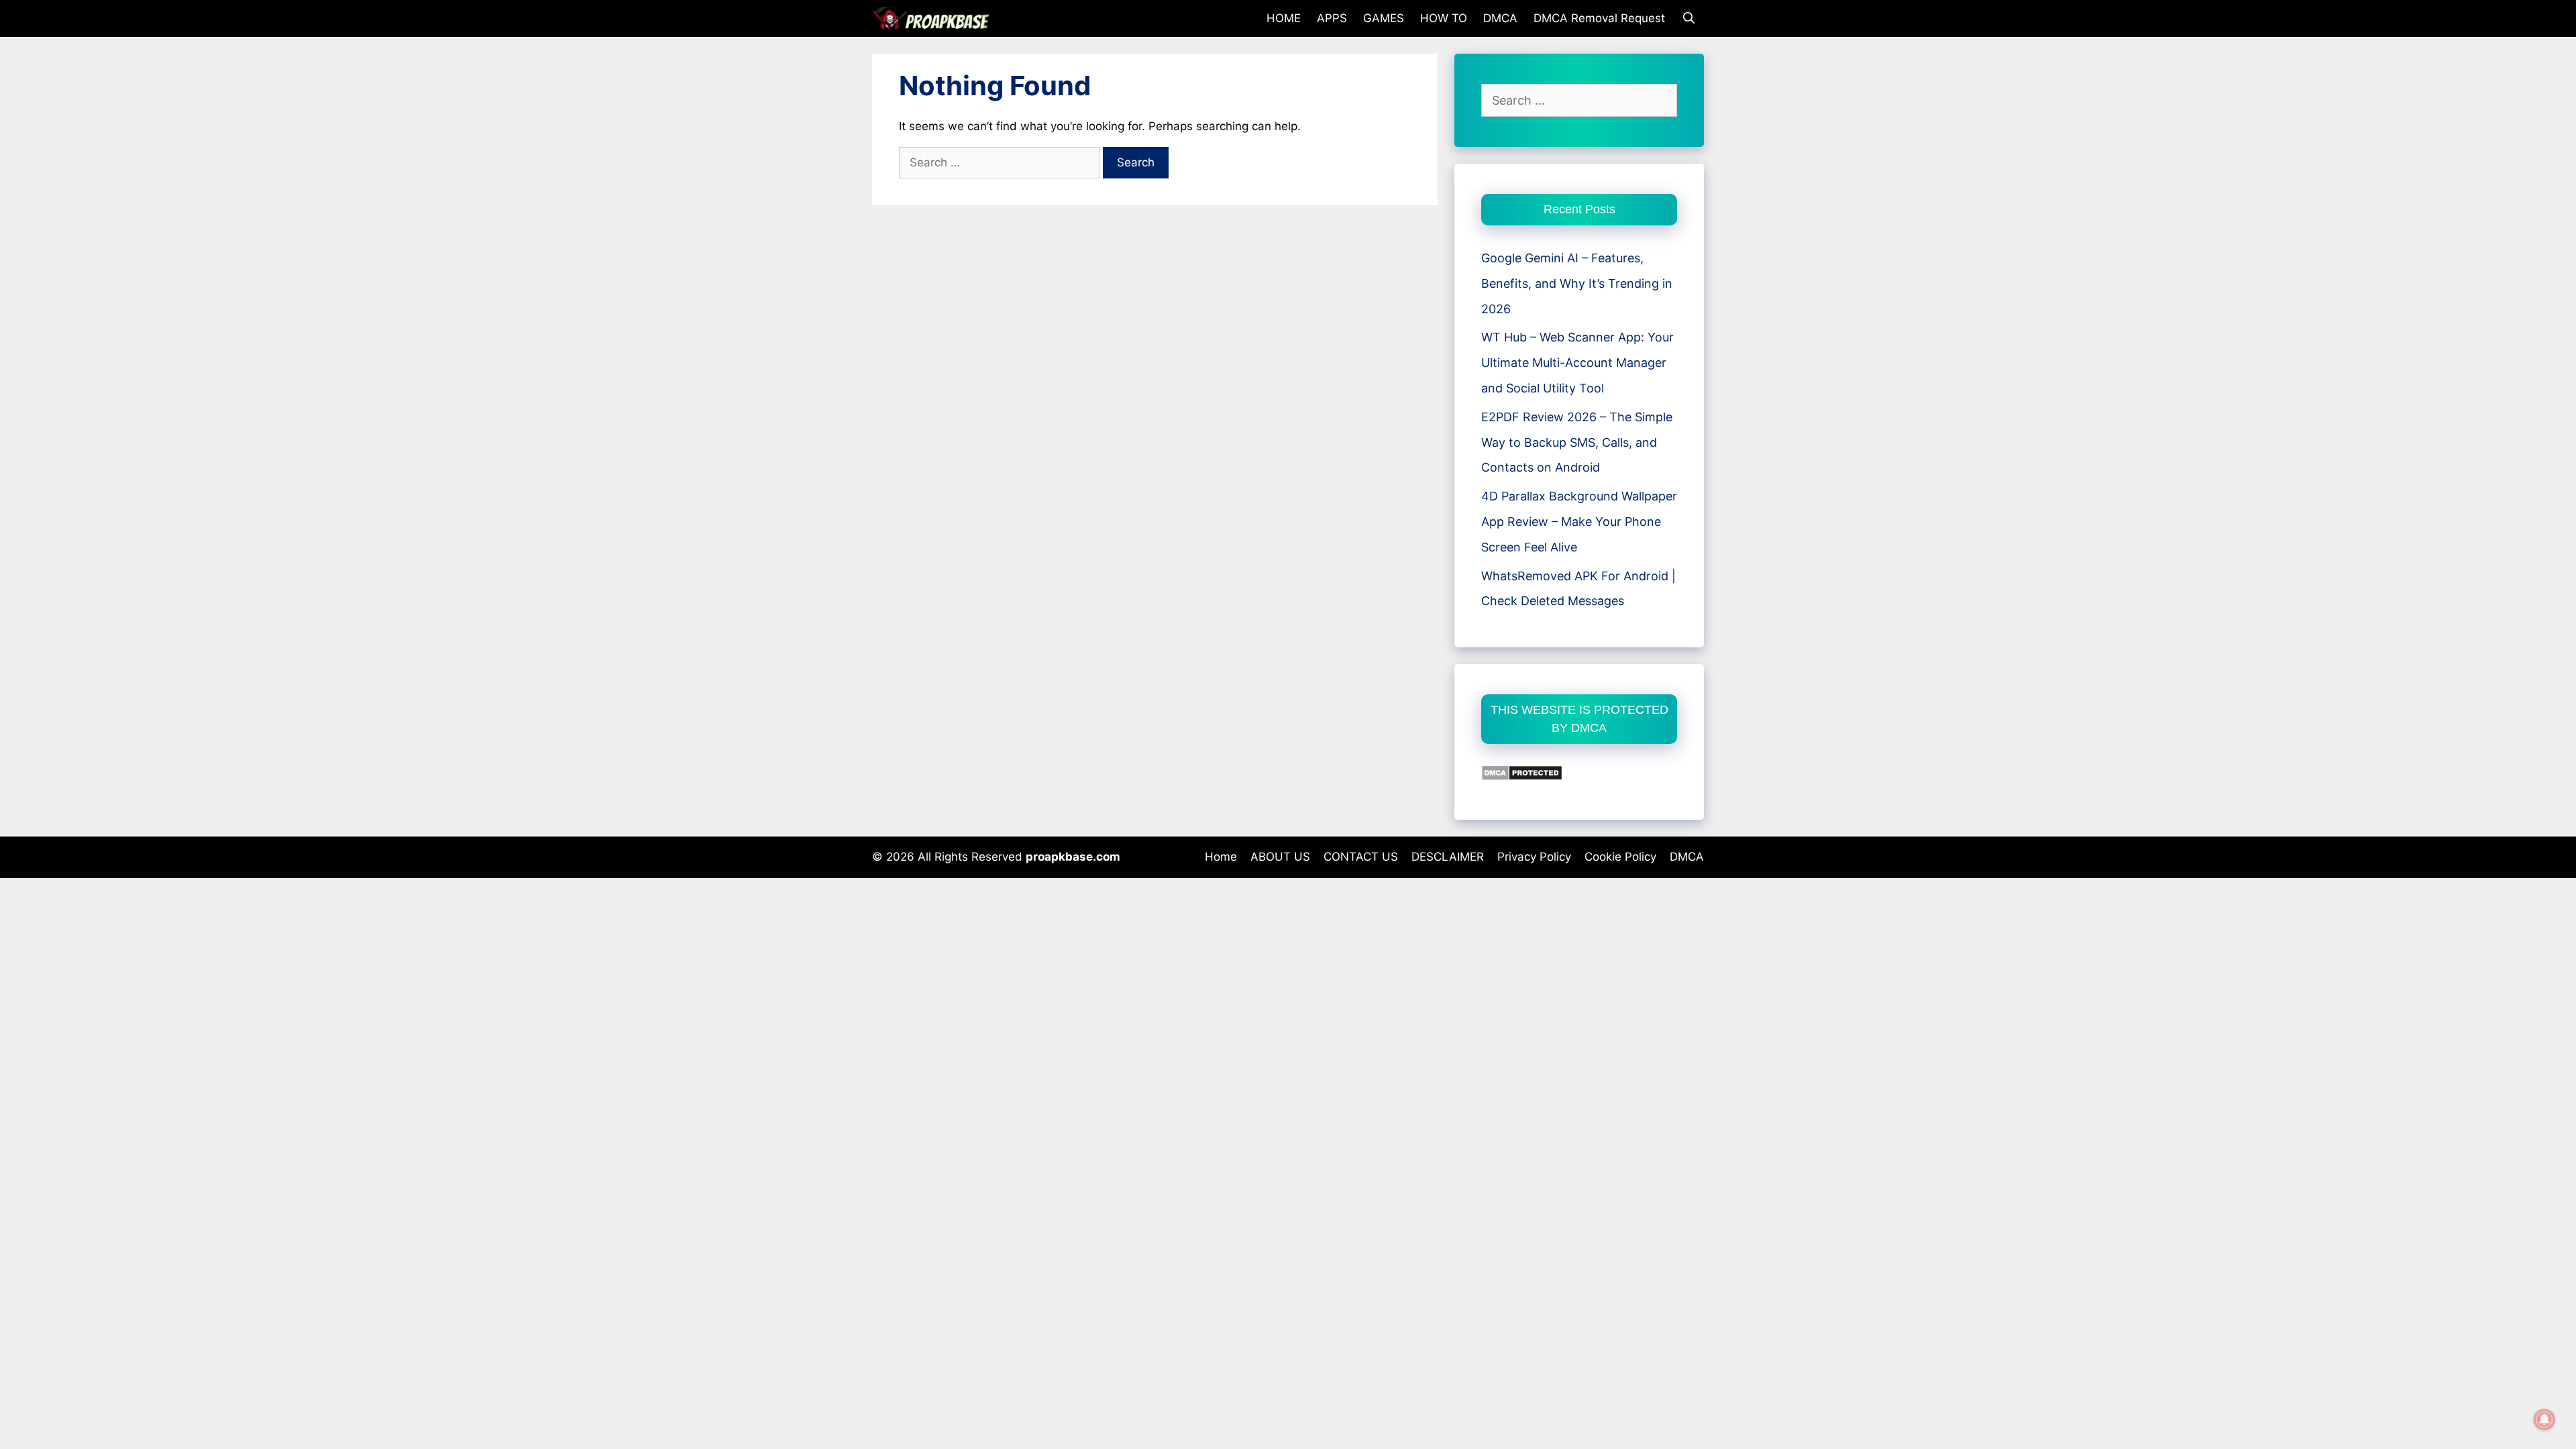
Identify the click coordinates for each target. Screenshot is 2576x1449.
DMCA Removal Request (1599, 18)
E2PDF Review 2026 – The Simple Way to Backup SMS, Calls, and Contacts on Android (1577, 442)
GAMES (1384, 18)
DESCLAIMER (1448, 857)
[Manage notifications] (2544, 1419)
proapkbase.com (1073, 857)
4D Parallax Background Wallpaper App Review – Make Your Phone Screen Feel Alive (1579, 522)
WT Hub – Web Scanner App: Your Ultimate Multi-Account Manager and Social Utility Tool (1577, 363)
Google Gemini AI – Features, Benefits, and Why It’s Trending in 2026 (1577, 283)
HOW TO (1444, 18)
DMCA (1500, 18)
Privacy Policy (1534, 857)
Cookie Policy (1620, 857)
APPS (1332, 18)
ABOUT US (1280, 857)
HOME (1284, 18)
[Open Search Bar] (1688, 18)
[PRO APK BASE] (934, 18)
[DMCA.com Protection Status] (1522, 776)
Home (1221, 857)
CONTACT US (1361, 857)
